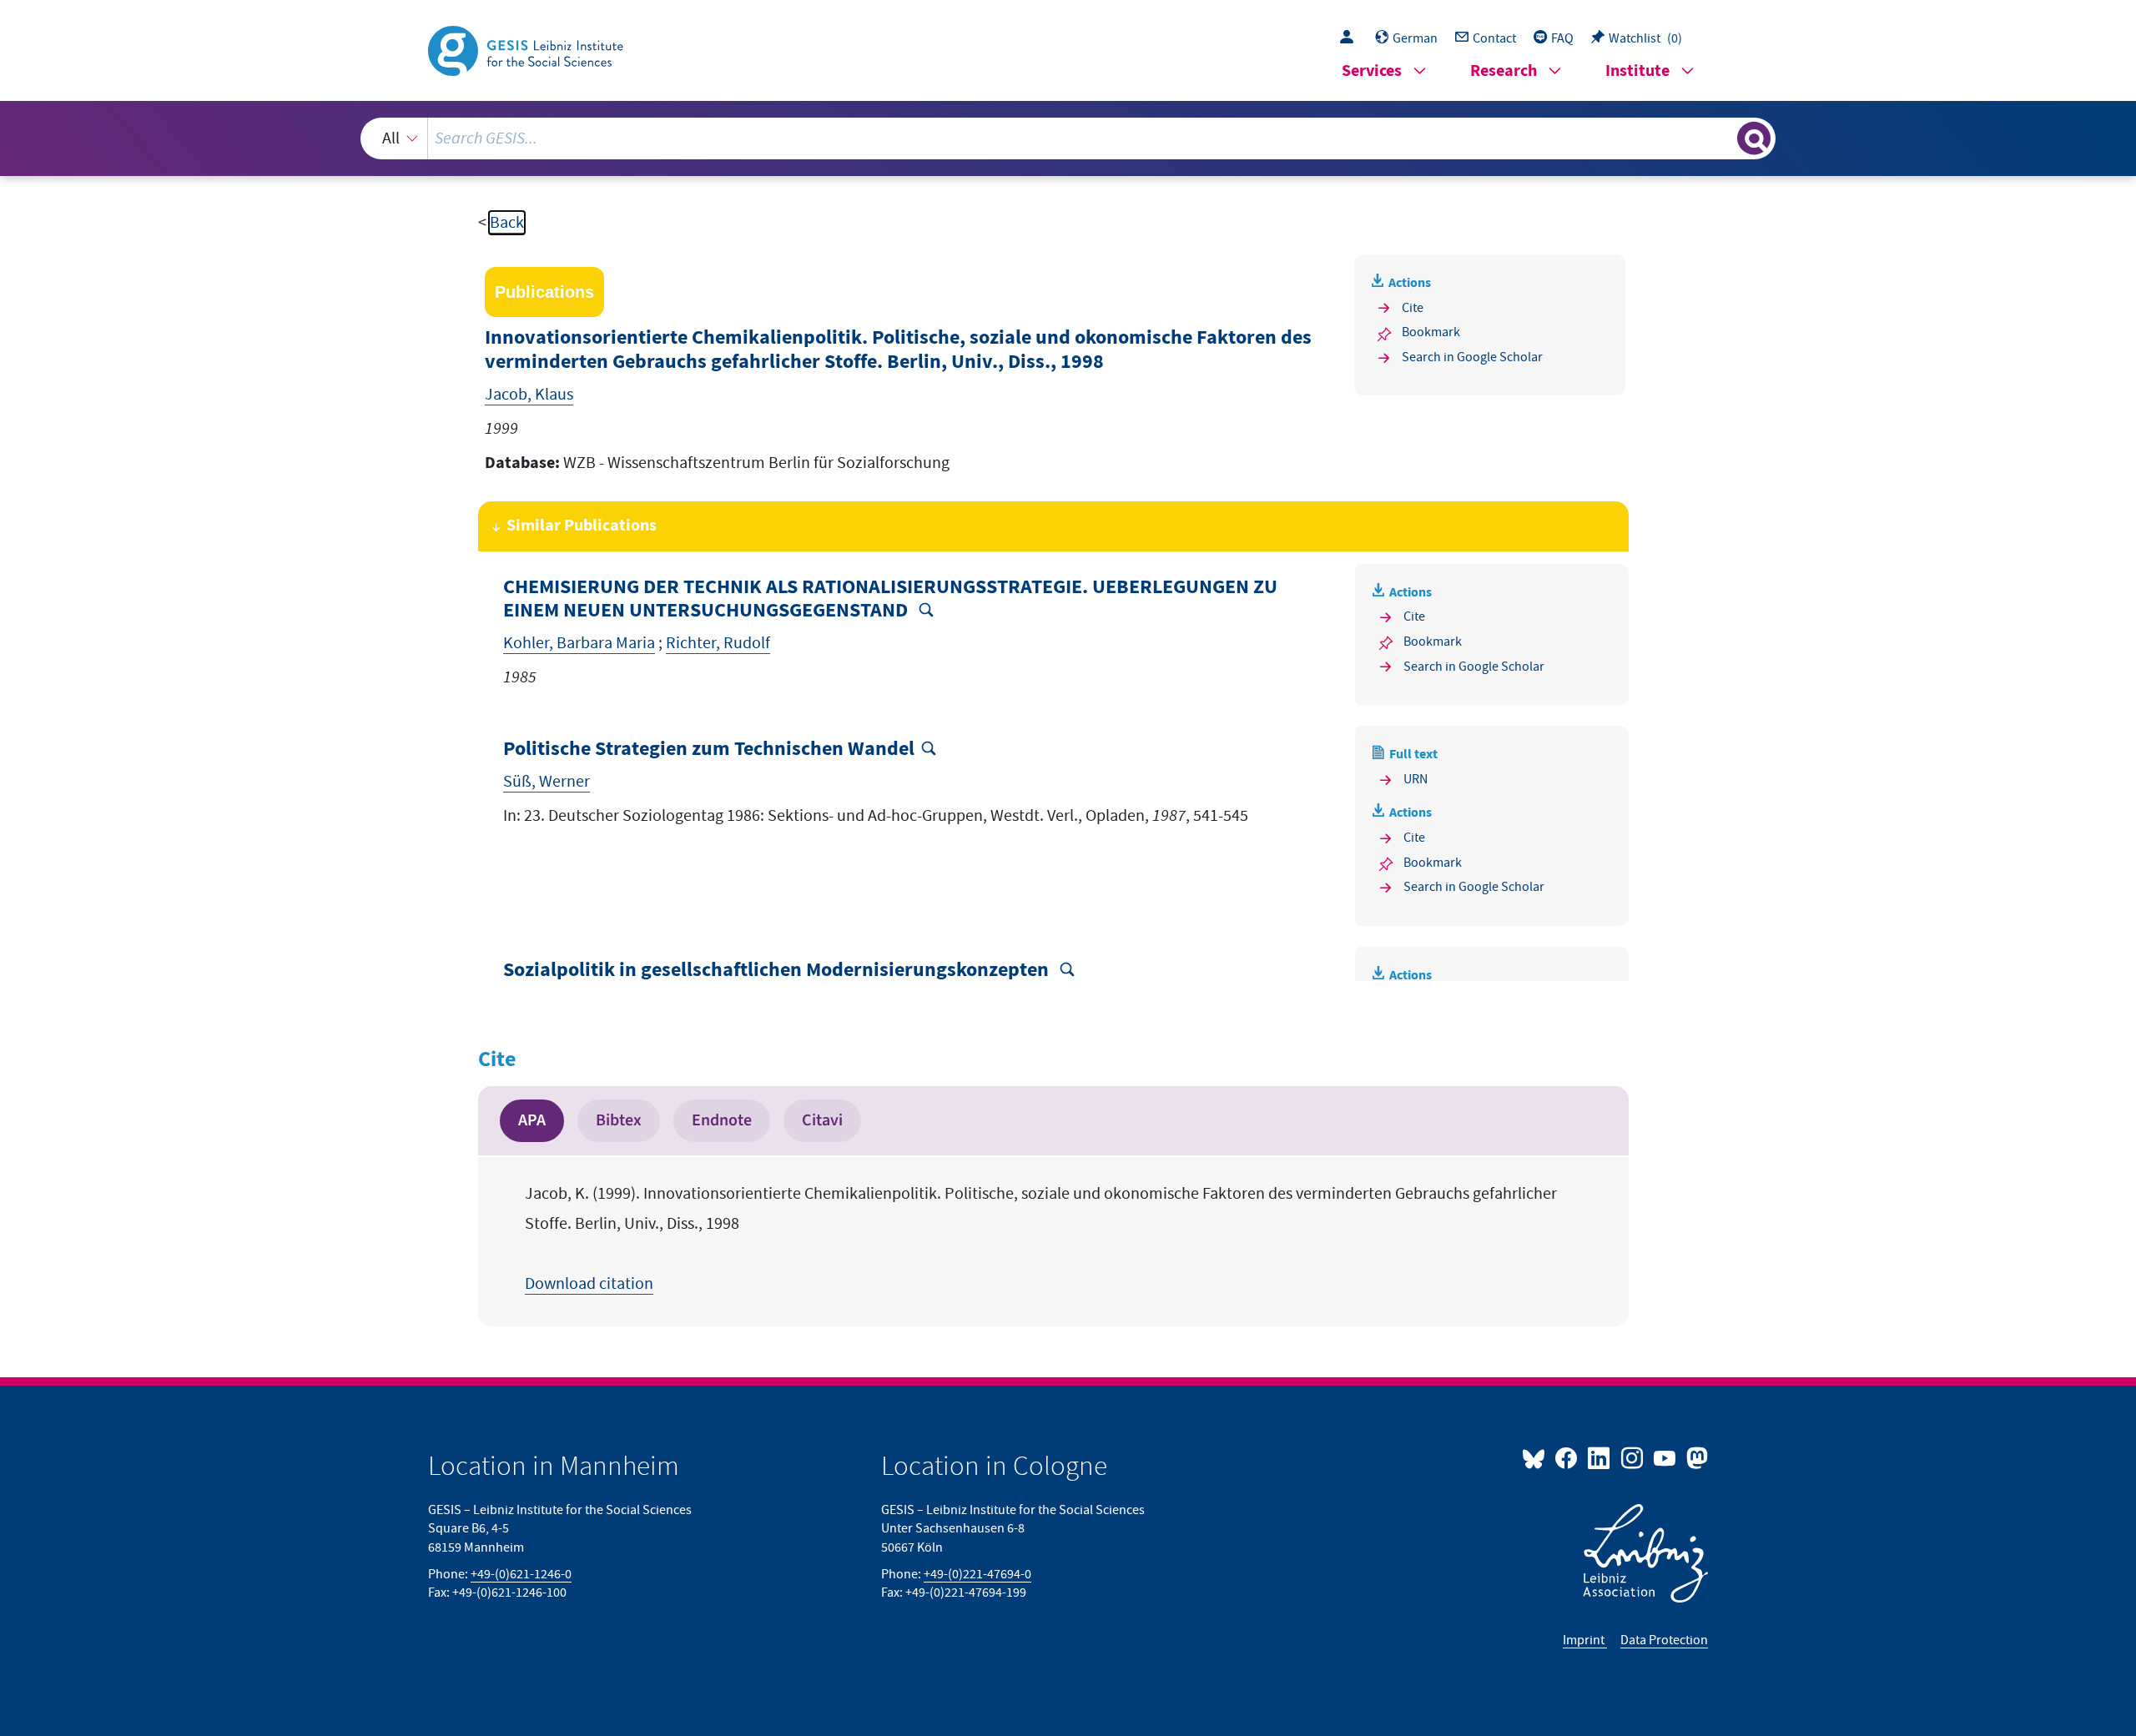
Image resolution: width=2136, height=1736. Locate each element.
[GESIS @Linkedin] (1600, 1457)
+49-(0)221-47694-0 (977, 1574)
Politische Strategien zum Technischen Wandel (709, 750)
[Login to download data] (1351, 38)
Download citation (589, 1284)
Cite (1413, 308)
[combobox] (1068, 138)
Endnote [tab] (722, 1120)
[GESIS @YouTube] (1666, 1457)
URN (1416, 779)
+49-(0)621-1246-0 (521, 1574)
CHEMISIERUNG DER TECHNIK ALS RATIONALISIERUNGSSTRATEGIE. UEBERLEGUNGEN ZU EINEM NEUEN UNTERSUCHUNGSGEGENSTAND (890, 600)
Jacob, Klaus (529, 395)
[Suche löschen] (1723, 138)
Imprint (1585, 1640)
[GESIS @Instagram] (1632, 1457)
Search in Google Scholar (1472, 357)
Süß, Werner (547, 782)
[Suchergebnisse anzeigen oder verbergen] (1754, 138)
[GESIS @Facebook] (1567, 1457)
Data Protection (1664, 1640)
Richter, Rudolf (718, 643)
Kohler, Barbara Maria (579, 643)
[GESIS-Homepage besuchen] (527, 49)
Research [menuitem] (1504, 71)
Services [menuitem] (1372, 71)
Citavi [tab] (822, 1120)
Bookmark (1431, 332)
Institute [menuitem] (1637, 71)
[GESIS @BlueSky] (1537, 1457)
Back (507, 223)
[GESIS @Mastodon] (1695, 1457)
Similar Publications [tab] (582, 526)
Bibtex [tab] (619, 1120)
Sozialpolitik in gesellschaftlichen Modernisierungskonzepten (778, 971)
